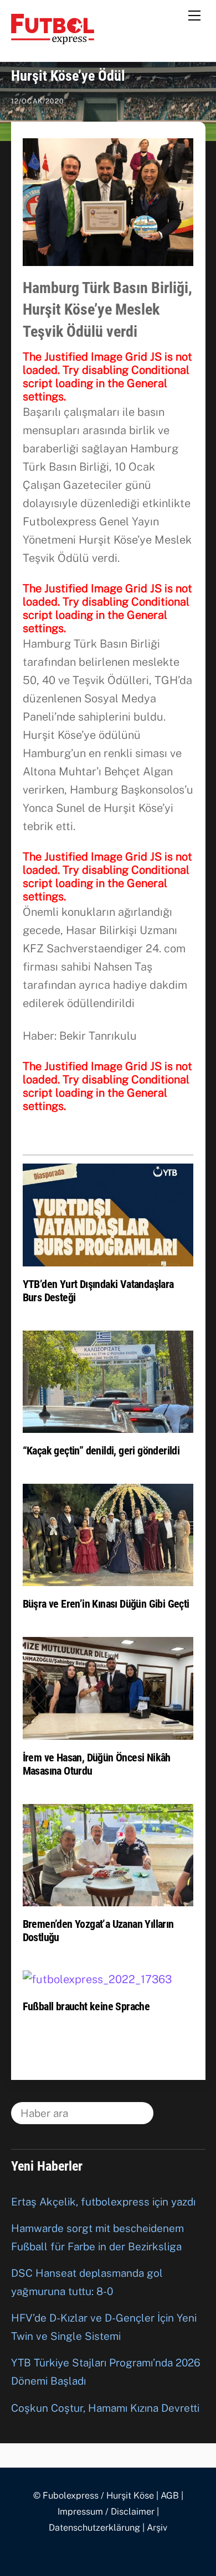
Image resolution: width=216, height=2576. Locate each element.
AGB (170, 2496)
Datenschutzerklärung (94, 2528)
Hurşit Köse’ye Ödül (68, 76)
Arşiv (157, 2528)
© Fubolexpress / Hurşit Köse (94, 2496)
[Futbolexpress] (53, 39)
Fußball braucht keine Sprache (86, 2006)
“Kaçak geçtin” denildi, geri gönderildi (101, 1451)
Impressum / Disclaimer (106, 2512)
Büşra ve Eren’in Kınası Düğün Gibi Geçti (106, 1604)
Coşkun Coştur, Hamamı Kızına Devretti (105, 2408)
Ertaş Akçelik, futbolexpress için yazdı (103, 2202)
